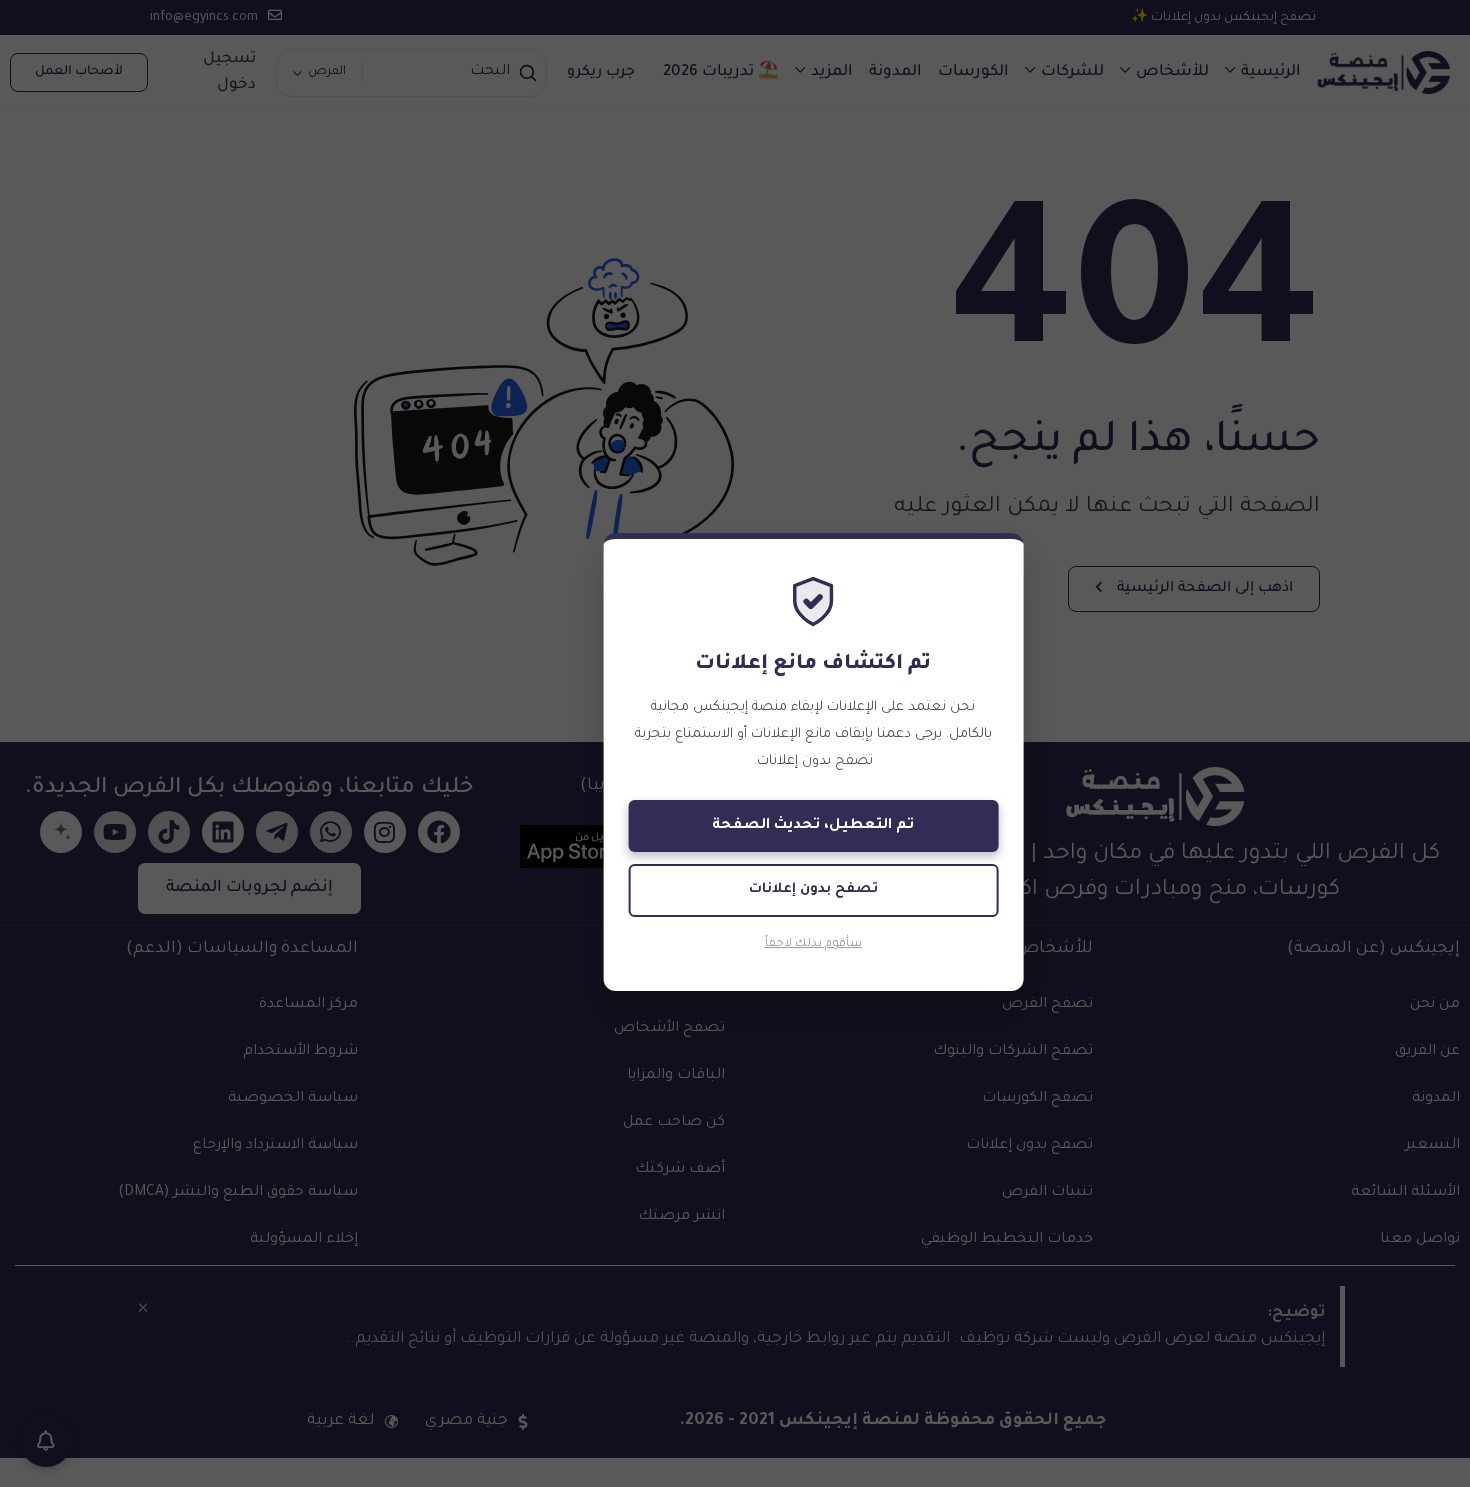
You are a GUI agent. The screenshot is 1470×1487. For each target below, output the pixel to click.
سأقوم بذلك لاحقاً (813, 944)
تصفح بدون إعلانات (813, 889)
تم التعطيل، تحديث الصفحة (813, 826)
